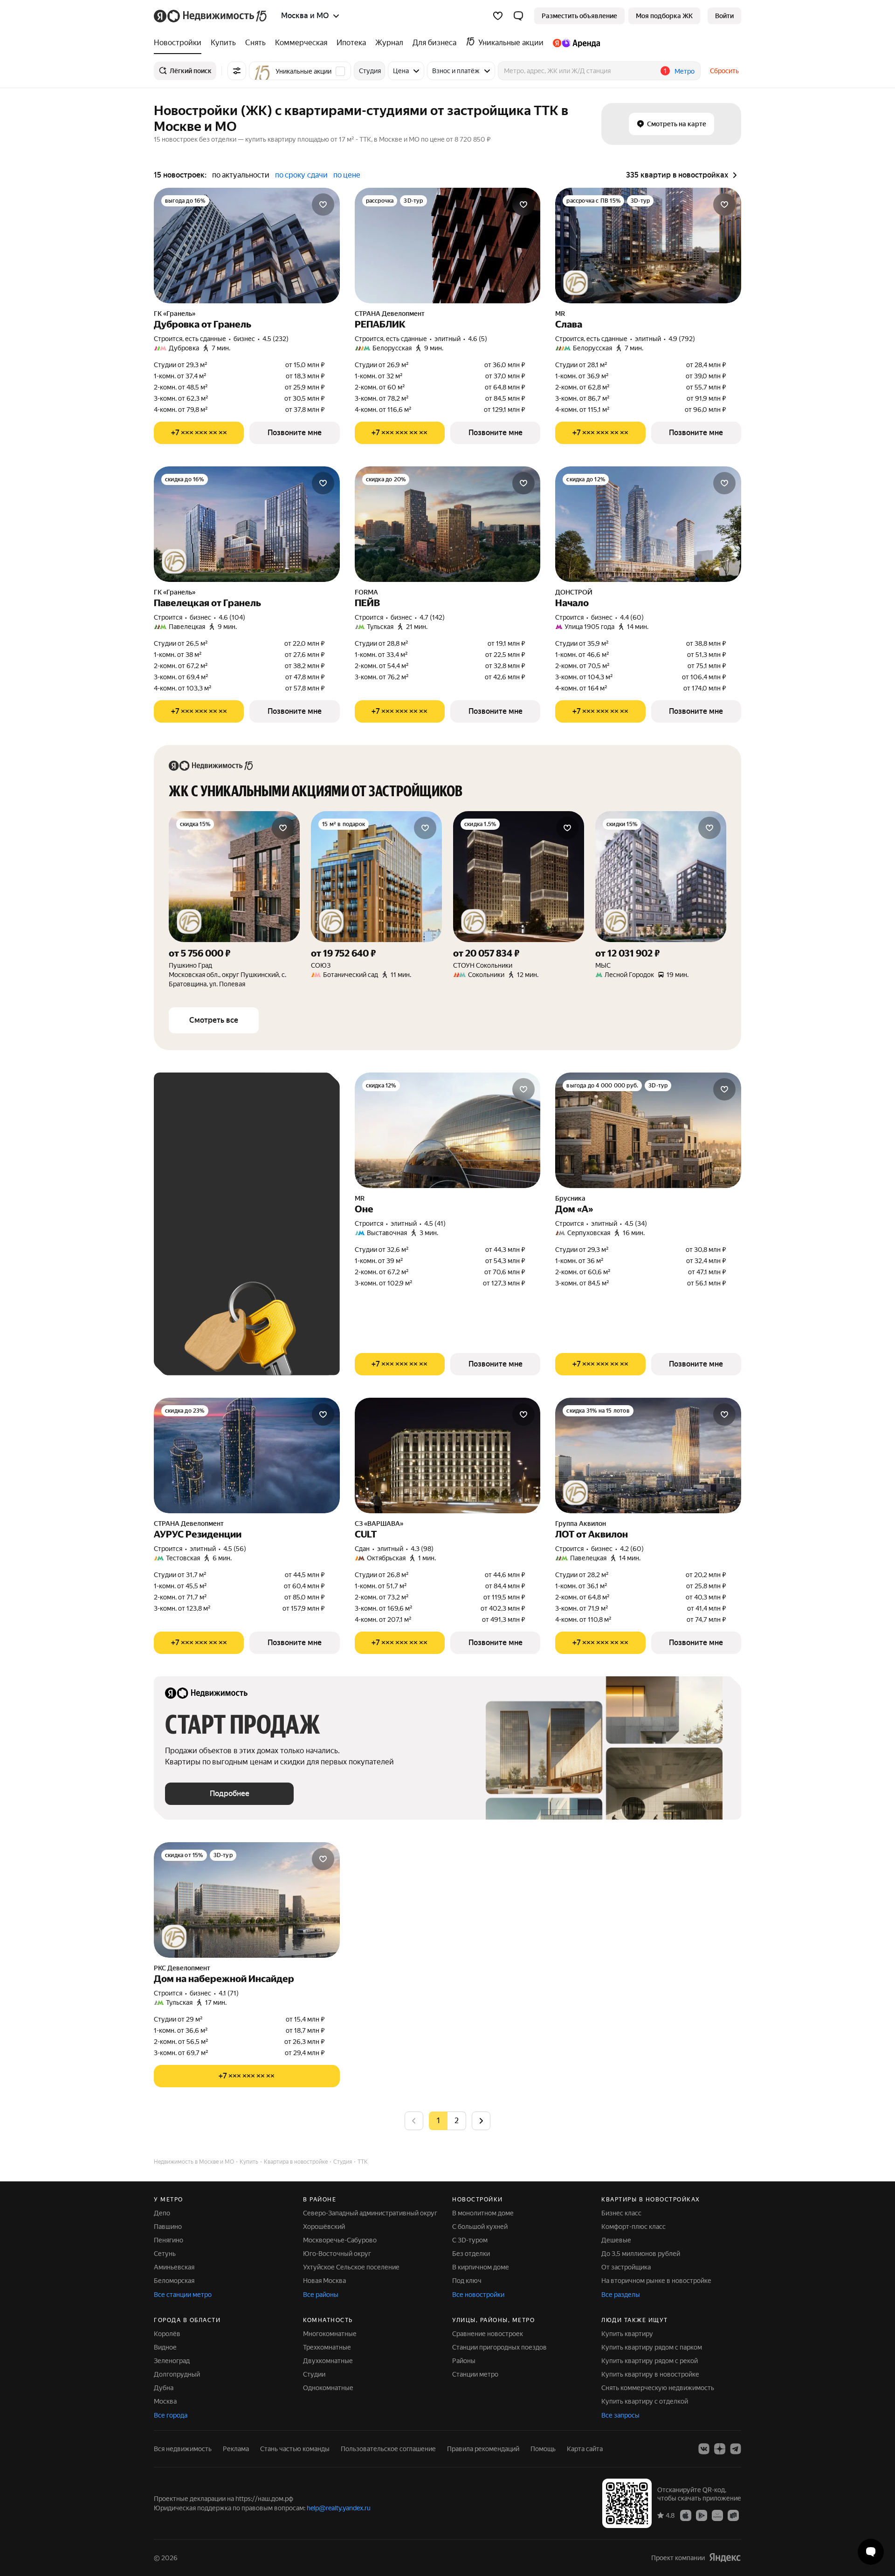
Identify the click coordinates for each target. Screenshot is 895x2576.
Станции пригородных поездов (499, 2347)
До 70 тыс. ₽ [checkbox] (195, 1205)
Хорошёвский (324, 2227)
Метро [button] (685, 71)
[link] (724, 16)
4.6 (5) (478, 339)
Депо (162, 2213)
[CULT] (448, 1455)
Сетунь (165, 2254)
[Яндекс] (725, 2557)
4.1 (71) (229, 1993)
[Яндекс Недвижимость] (211, 16)
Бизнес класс (621, 2213)
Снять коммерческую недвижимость (658, 2388)
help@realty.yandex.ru (339, 2508)
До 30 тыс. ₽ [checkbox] (195, 1178)
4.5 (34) (636, 1223)
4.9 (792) (682, 339)
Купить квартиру (627, 2334)
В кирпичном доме (481, 2267)
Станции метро (475, 2374)
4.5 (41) (435, 1223)
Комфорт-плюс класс (633, 2227)
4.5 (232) (275, 339)
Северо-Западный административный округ (370, 2213)
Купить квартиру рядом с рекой (650, 2361)
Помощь (543, 2449)
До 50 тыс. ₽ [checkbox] (256, 1178)
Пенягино (169, 2240)
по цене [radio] (347, 175)
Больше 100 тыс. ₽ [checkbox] (205, 1232)
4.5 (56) (235, 1549)
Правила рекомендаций (483, 2449)
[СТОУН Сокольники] (519, 900)
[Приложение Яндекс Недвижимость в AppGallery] (717, 2515)
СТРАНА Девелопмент (390, 314)
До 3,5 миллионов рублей (641, 2254)
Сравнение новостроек (488, 2334)
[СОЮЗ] (376, 900)
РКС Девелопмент (182, 1968)
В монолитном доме (483, 2213)
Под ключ (467, 2281)
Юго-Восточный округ (337, 2254)
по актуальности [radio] (241, 175)
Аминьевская (174, 2267)
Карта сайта (585, 2449)
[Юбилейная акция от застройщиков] (576, 283)
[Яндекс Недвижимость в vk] (704, 2449)
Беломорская (174, 2281)
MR (560, 314)
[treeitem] (180, 43)
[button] (518, 16)
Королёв (167, 2334)
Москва (165, 2401)
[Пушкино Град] (234, 900)
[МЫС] (661, 900)
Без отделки (471, 2254)
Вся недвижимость (183, 2449)
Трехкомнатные (327, 2347)
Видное (165, 2347)
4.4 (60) (632, 617)
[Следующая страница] (481, 2121)
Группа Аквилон (581, 1524)
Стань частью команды (295, 2449)
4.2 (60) (632, 1549)
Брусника (570, 1198)
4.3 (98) (422, 1549)
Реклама (236, 2449)
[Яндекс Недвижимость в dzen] (720, 2449)
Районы (464, 2361)
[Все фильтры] (237, 71)
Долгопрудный (177, 2374)
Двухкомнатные (328, 2361)
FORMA (366, 592)
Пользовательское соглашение (388, 2449)
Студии (314, 2374)
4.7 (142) (432, 617)
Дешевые (616, 2240)
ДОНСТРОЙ (574, 592)
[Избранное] (498, 16)
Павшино (168, 2227)
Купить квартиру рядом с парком (652, 2347)
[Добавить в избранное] (323, 205)
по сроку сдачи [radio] (301, 175)
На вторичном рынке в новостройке (656, 2281)
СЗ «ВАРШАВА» (379, 1524)
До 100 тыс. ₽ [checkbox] (258, 1205)
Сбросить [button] (724, 71)
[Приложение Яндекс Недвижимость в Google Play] (702, 2515)
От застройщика (626, 2267)
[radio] (457, 2121)
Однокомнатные (328, 2388)
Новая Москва (324, 2281)
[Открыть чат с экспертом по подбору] (871, 2552)
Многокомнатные (330, 2334)
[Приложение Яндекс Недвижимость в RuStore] (733, 2515)
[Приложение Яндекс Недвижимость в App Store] (686, 2515)
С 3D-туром (470, 2240)
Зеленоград (172, 2361)
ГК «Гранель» (175, 314)
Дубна (164, 2388)
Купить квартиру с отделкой (645, 2401)
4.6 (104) (232, 617)
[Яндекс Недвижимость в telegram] (736, 2449)
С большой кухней (480, 2227)
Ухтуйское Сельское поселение (351, 2267)
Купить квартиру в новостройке (650, 2374)
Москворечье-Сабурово (340, 2240)
